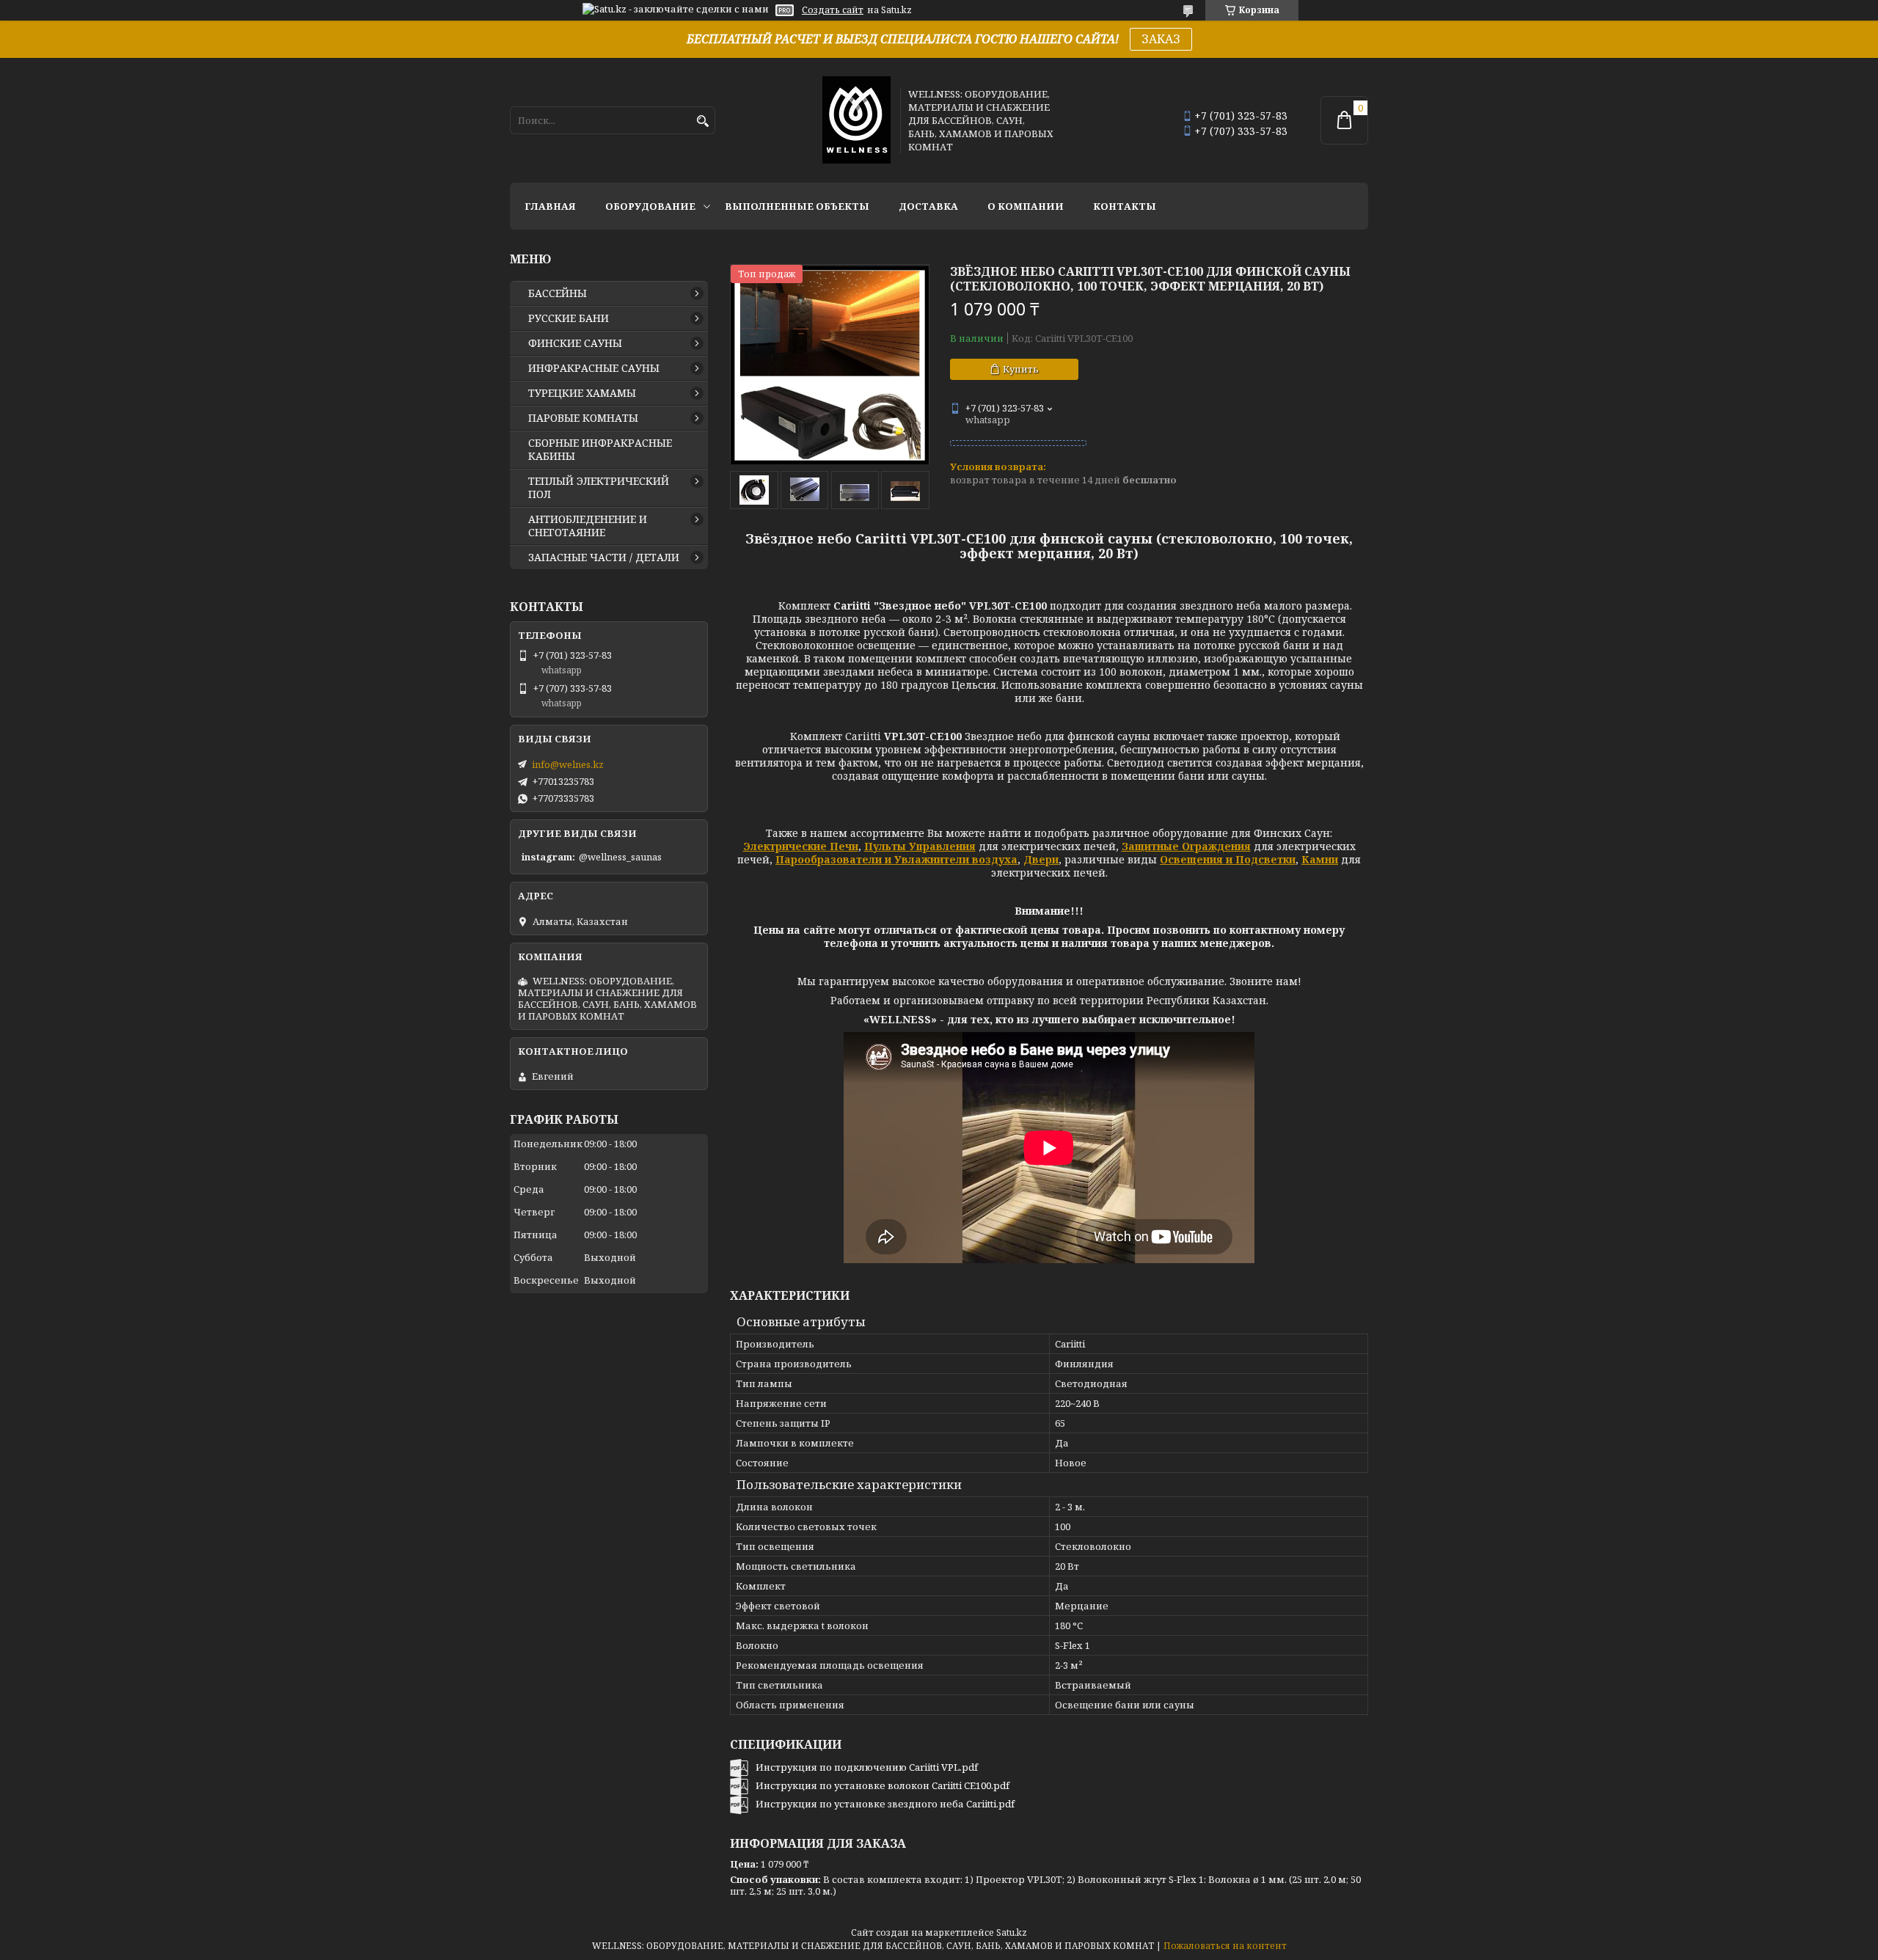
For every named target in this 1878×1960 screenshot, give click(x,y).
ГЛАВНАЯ (550, 206)
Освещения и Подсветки (1228, 859)
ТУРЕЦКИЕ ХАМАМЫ (582, 393)
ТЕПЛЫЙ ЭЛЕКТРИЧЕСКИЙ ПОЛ (599, 488)
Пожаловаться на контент (1225, 1946)
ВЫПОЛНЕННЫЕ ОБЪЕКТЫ (797, 206)
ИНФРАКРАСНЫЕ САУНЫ (594, 368)
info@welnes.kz (568, 764)
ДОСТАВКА (928, 206)
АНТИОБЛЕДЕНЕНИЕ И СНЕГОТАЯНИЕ (588, 526)
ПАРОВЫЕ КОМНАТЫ (583, 418)
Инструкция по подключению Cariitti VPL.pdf (867, 1767)
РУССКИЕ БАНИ (569, 318)
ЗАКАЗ (1161, 39)
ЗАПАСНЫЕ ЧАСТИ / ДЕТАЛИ (604, 557)
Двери (1041, 859)
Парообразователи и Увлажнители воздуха (896, 859)
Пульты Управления (920, 846)
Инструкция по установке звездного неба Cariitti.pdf (885, 1804)
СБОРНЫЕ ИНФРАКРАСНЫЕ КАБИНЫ (600, 450)
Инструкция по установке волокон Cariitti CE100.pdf (883, 1785)
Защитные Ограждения (1186, 846)
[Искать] (702, 121)
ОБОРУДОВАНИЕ (650, 206)
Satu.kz (1012, 1932)
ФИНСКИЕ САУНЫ (575, 343)
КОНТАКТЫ (1125, 206)
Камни (1320, 859)
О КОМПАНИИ (1026, 206)
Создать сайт (833, 10)
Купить (1021, 369)
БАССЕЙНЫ (558, 293)
